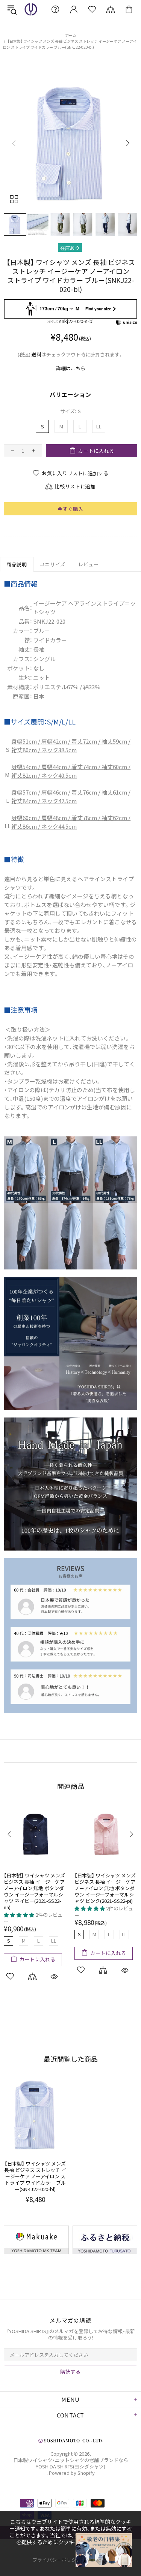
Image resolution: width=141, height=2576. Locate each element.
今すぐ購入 (70, 509)
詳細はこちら (71, 368)
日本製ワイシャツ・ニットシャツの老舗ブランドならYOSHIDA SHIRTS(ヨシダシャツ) (31, 9)
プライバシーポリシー (57, 2560)
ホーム (71, 35)
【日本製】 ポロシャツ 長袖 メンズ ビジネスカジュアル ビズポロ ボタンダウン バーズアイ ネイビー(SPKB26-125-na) (106, 1888)
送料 (36, 354)
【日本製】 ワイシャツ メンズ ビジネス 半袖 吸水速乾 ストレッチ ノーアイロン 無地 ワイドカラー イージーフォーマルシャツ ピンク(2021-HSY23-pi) (35, 1891)
